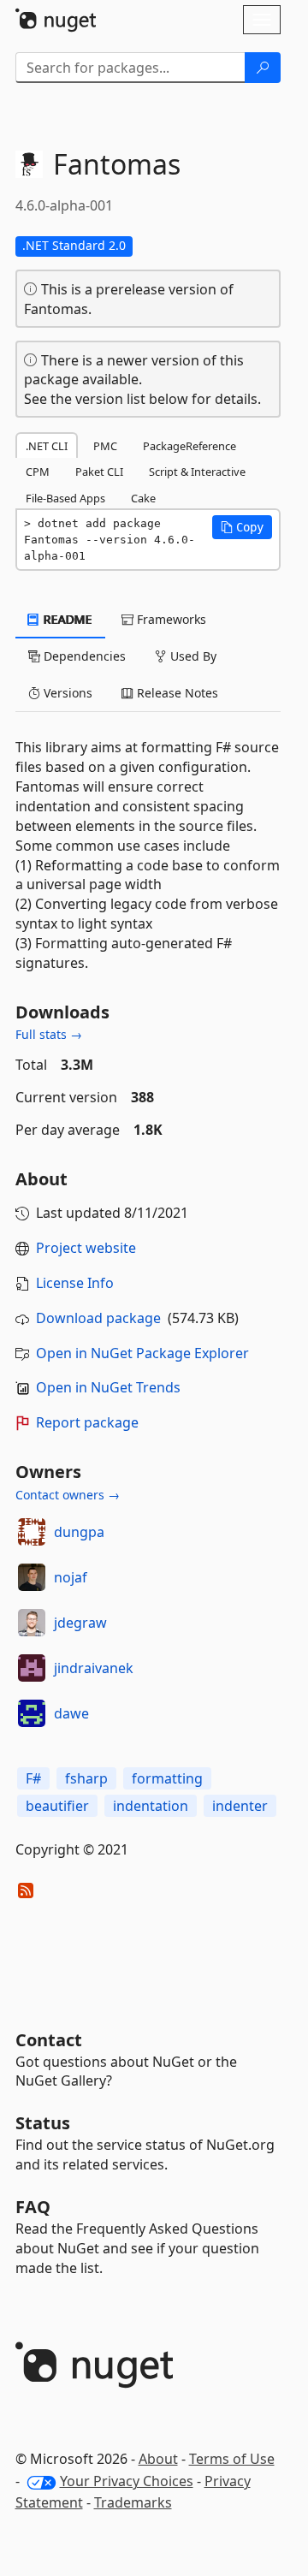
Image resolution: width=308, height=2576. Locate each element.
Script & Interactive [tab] (197, 472)
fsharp (86, 1778)
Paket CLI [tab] (99, 472)
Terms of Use (232, 2459)
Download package (98, 1318)
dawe (71, 1713)
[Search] (263, 68)
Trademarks (133, 2502)
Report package (87, 1422)
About (158, 2459)
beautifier (57, 1806)
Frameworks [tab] (170, 619)
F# (33, 1778)
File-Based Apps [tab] (65, 498)
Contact (49, 2040)
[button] (242, 527)
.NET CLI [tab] (47, 446)
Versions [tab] (66, 693)
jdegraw (80, 1623)
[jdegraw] (32, 1623)
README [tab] (66, 619)
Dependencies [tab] (83, 656)
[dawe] (32, 1713)
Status (43, 2123)
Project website (86, 1248)
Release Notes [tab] (176, 693)
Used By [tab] (192, 656)
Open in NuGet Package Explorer (142, 1353)
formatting (167, 1778)
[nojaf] (32, 1577)
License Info (75, 1283)
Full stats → (49, 1034)
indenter (240, 1806)
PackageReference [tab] (190, 446)
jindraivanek (94, 1668)
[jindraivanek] (32, 1668)
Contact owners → (68, 1495)
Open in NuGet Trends (108, 1387)
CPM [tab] (38, 472)
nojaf (71, 1577)
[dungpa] (32, 1532)
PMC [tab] (105, 446)
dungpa (79, 1532)
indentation (151, 1806)
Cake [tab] (143, 498)
